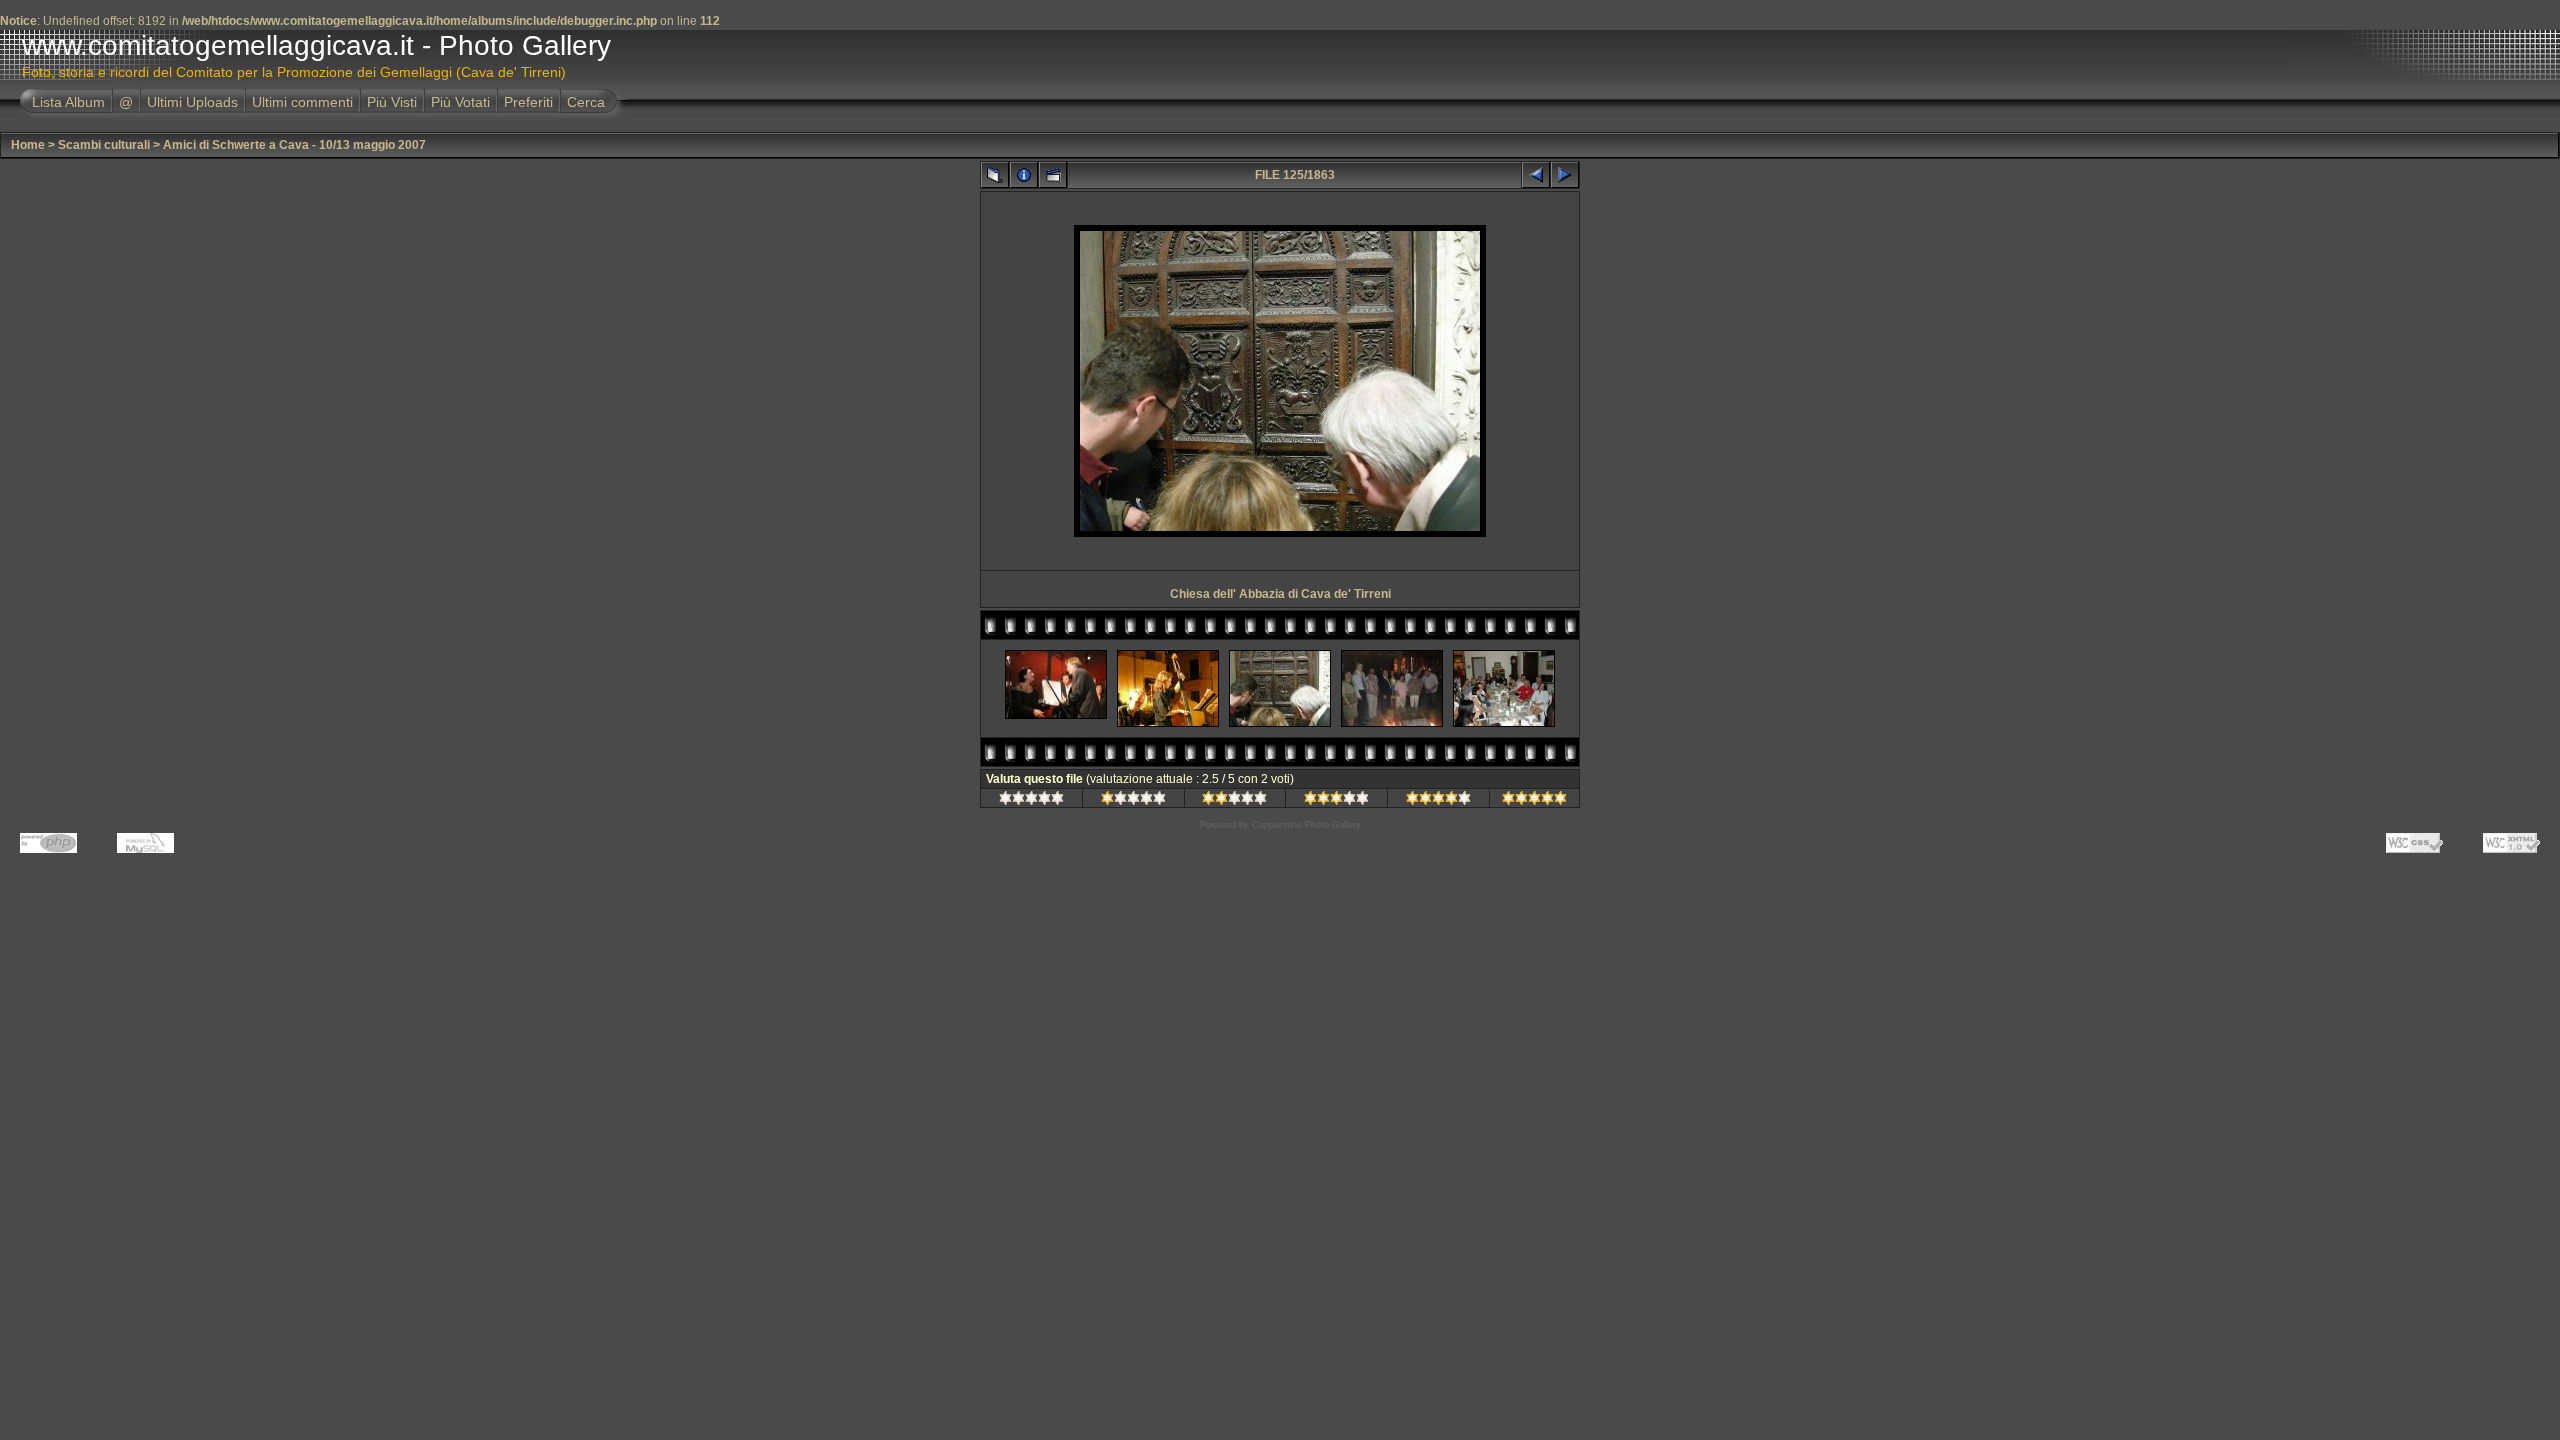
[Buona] (1336, 801)
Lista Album (68, 102)
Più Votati (460, 102)
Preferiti (528, 102)
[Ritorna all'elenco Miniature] (995, 175)
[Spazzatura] (1031, 801)
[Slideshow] (1053, 175)
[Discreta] (1234, 801)
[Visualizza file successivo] (1565, 175)
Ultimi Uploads (192, 102)
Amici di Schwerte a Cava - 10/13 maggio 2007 (294, 145)
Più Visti (392, 102)
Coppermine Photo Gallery (1306, 825)
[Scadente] (1133, 801)
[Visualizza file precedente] (1536, 175)
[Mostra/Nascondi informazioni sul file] (1024, 175)
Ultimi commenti (302, 102)
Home (28, 145)
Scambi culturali (104, 145)
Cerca (586, 102)
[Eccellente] (1534, 801)
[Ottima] (1438, 801)
